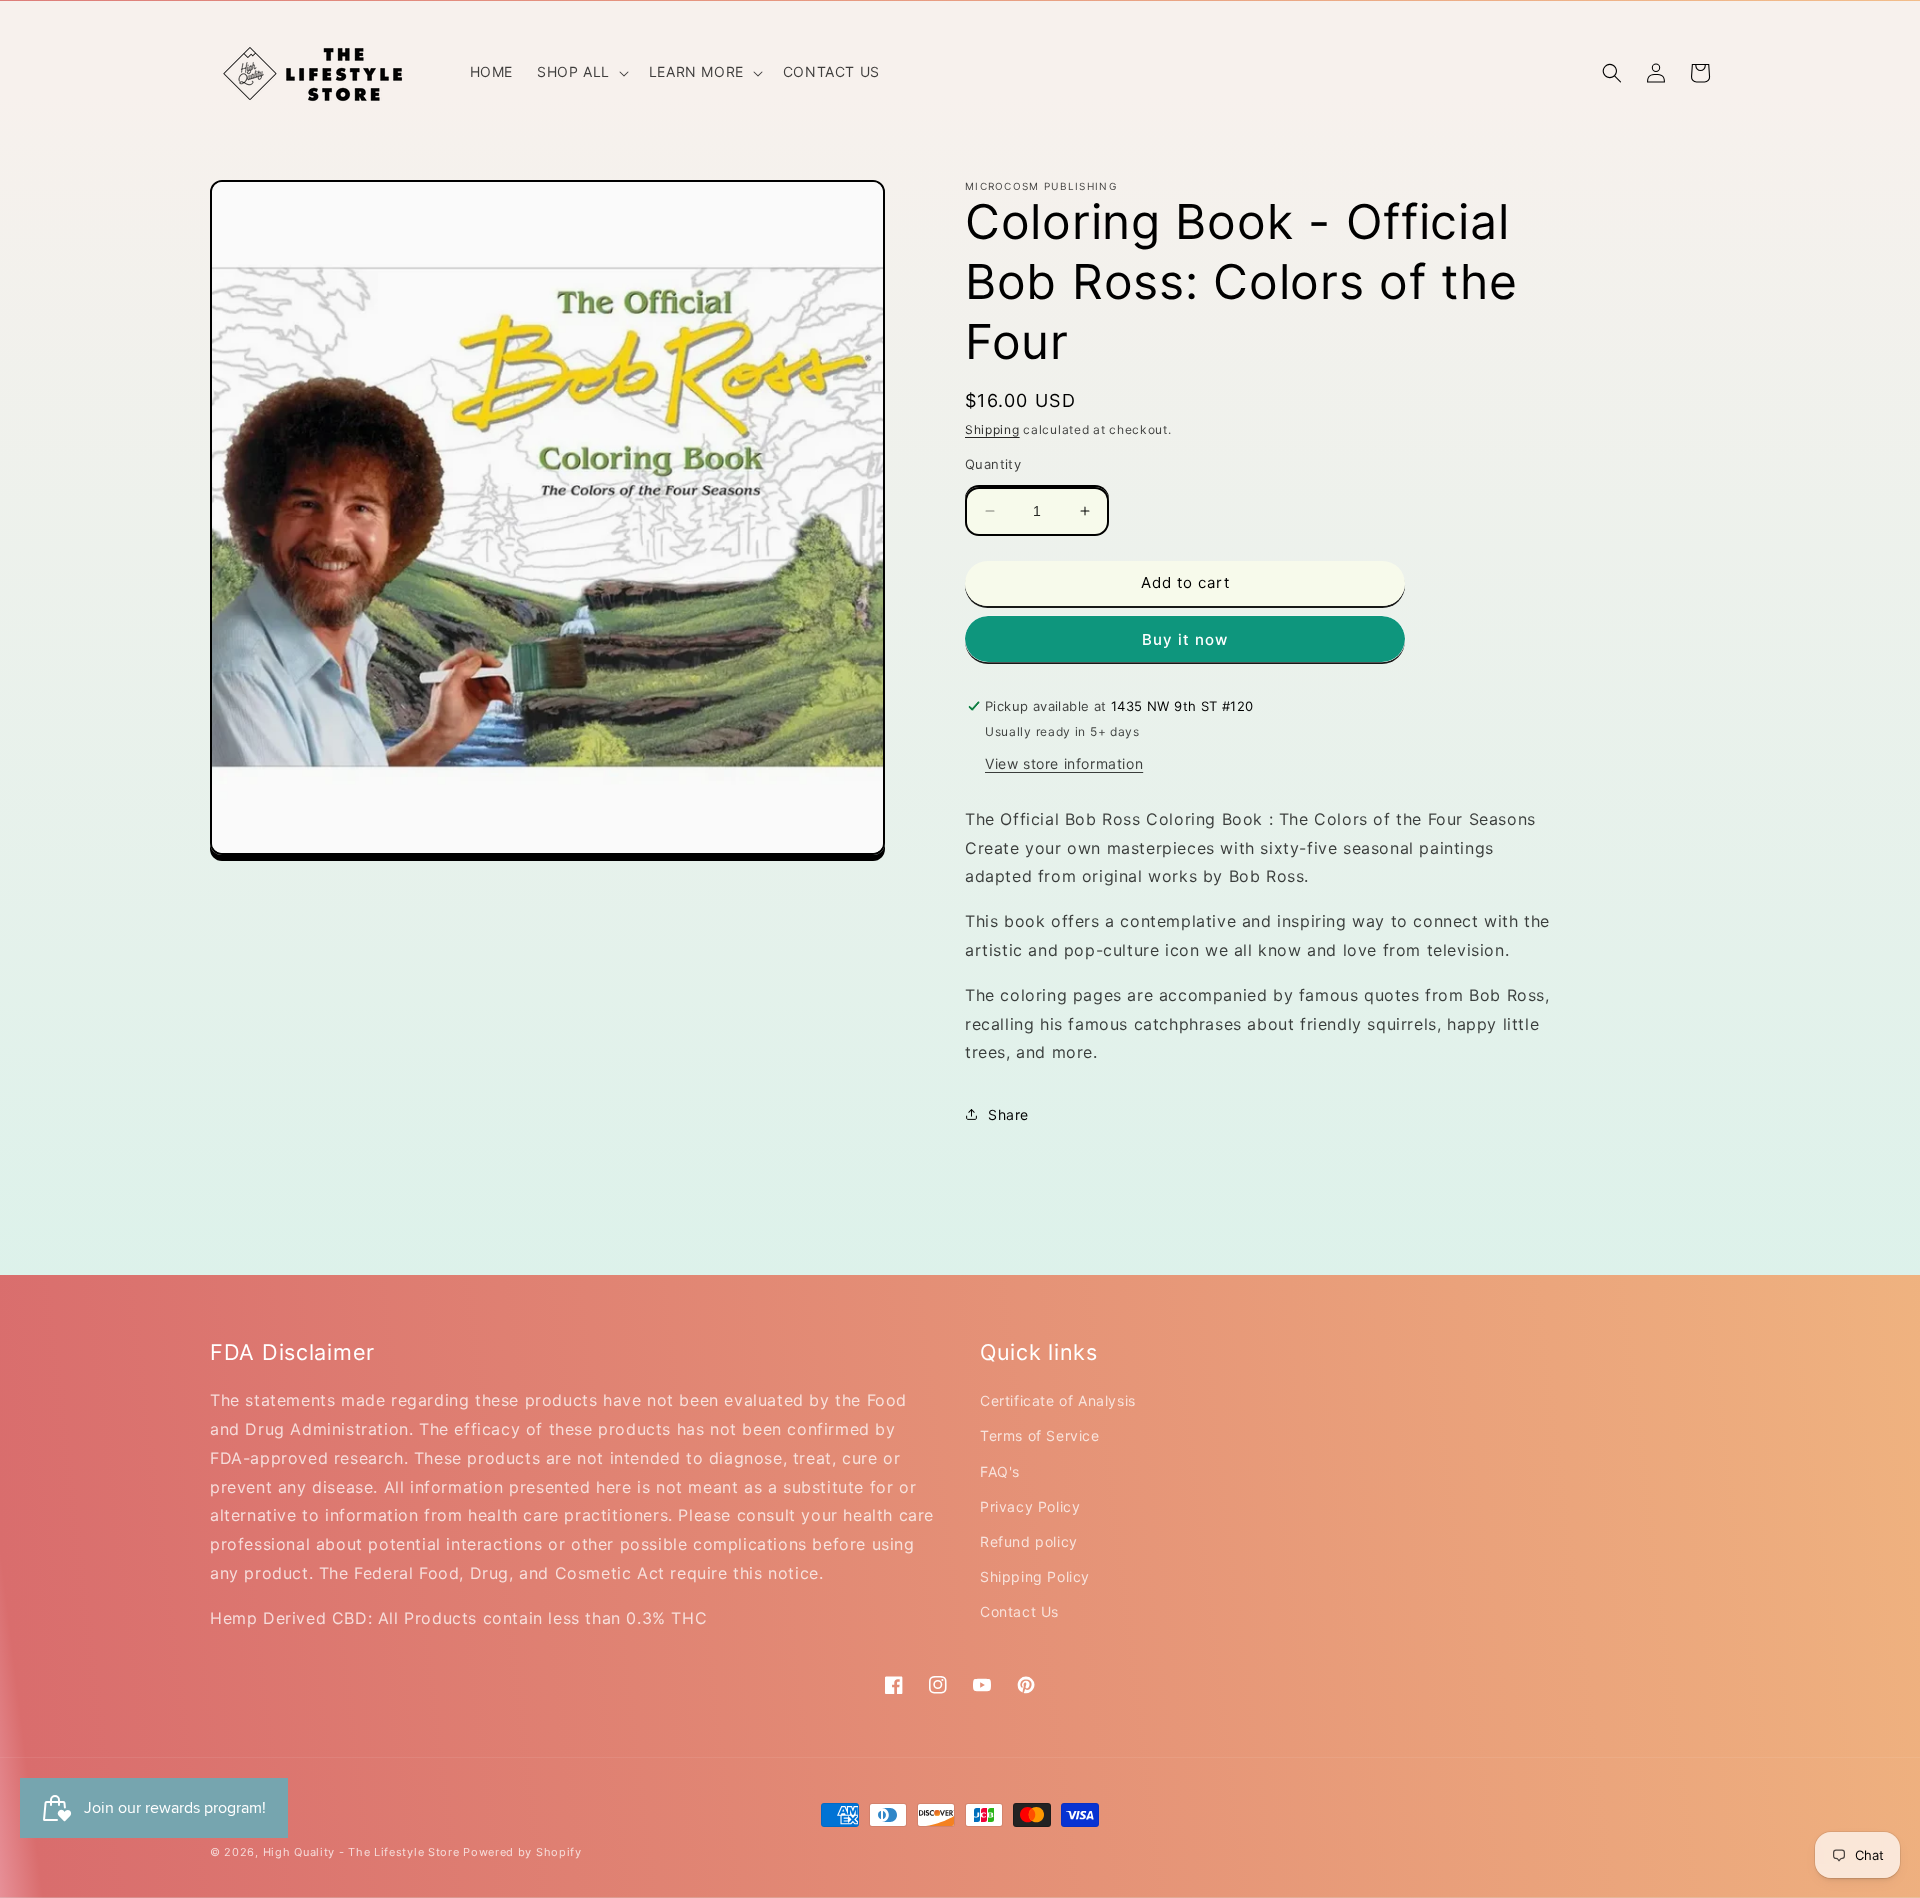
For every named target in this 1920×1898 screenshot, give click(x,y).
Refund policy (1029, 1541)
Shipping (992, 429)
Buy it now (1185, 639)
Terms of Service (1040, 1435)
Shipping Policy (1035, 1576)
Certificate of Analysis (1058, 1400)
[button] (581, 72)
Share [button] (1008, 1114)
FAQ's (1000, 1471)
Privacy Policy (1030, 1506)
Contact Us (1019, 1611)
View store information (1064, 763)
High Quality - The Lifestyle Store (361, 1852)
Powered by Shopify (522, 1852)
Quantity (993, 464)
